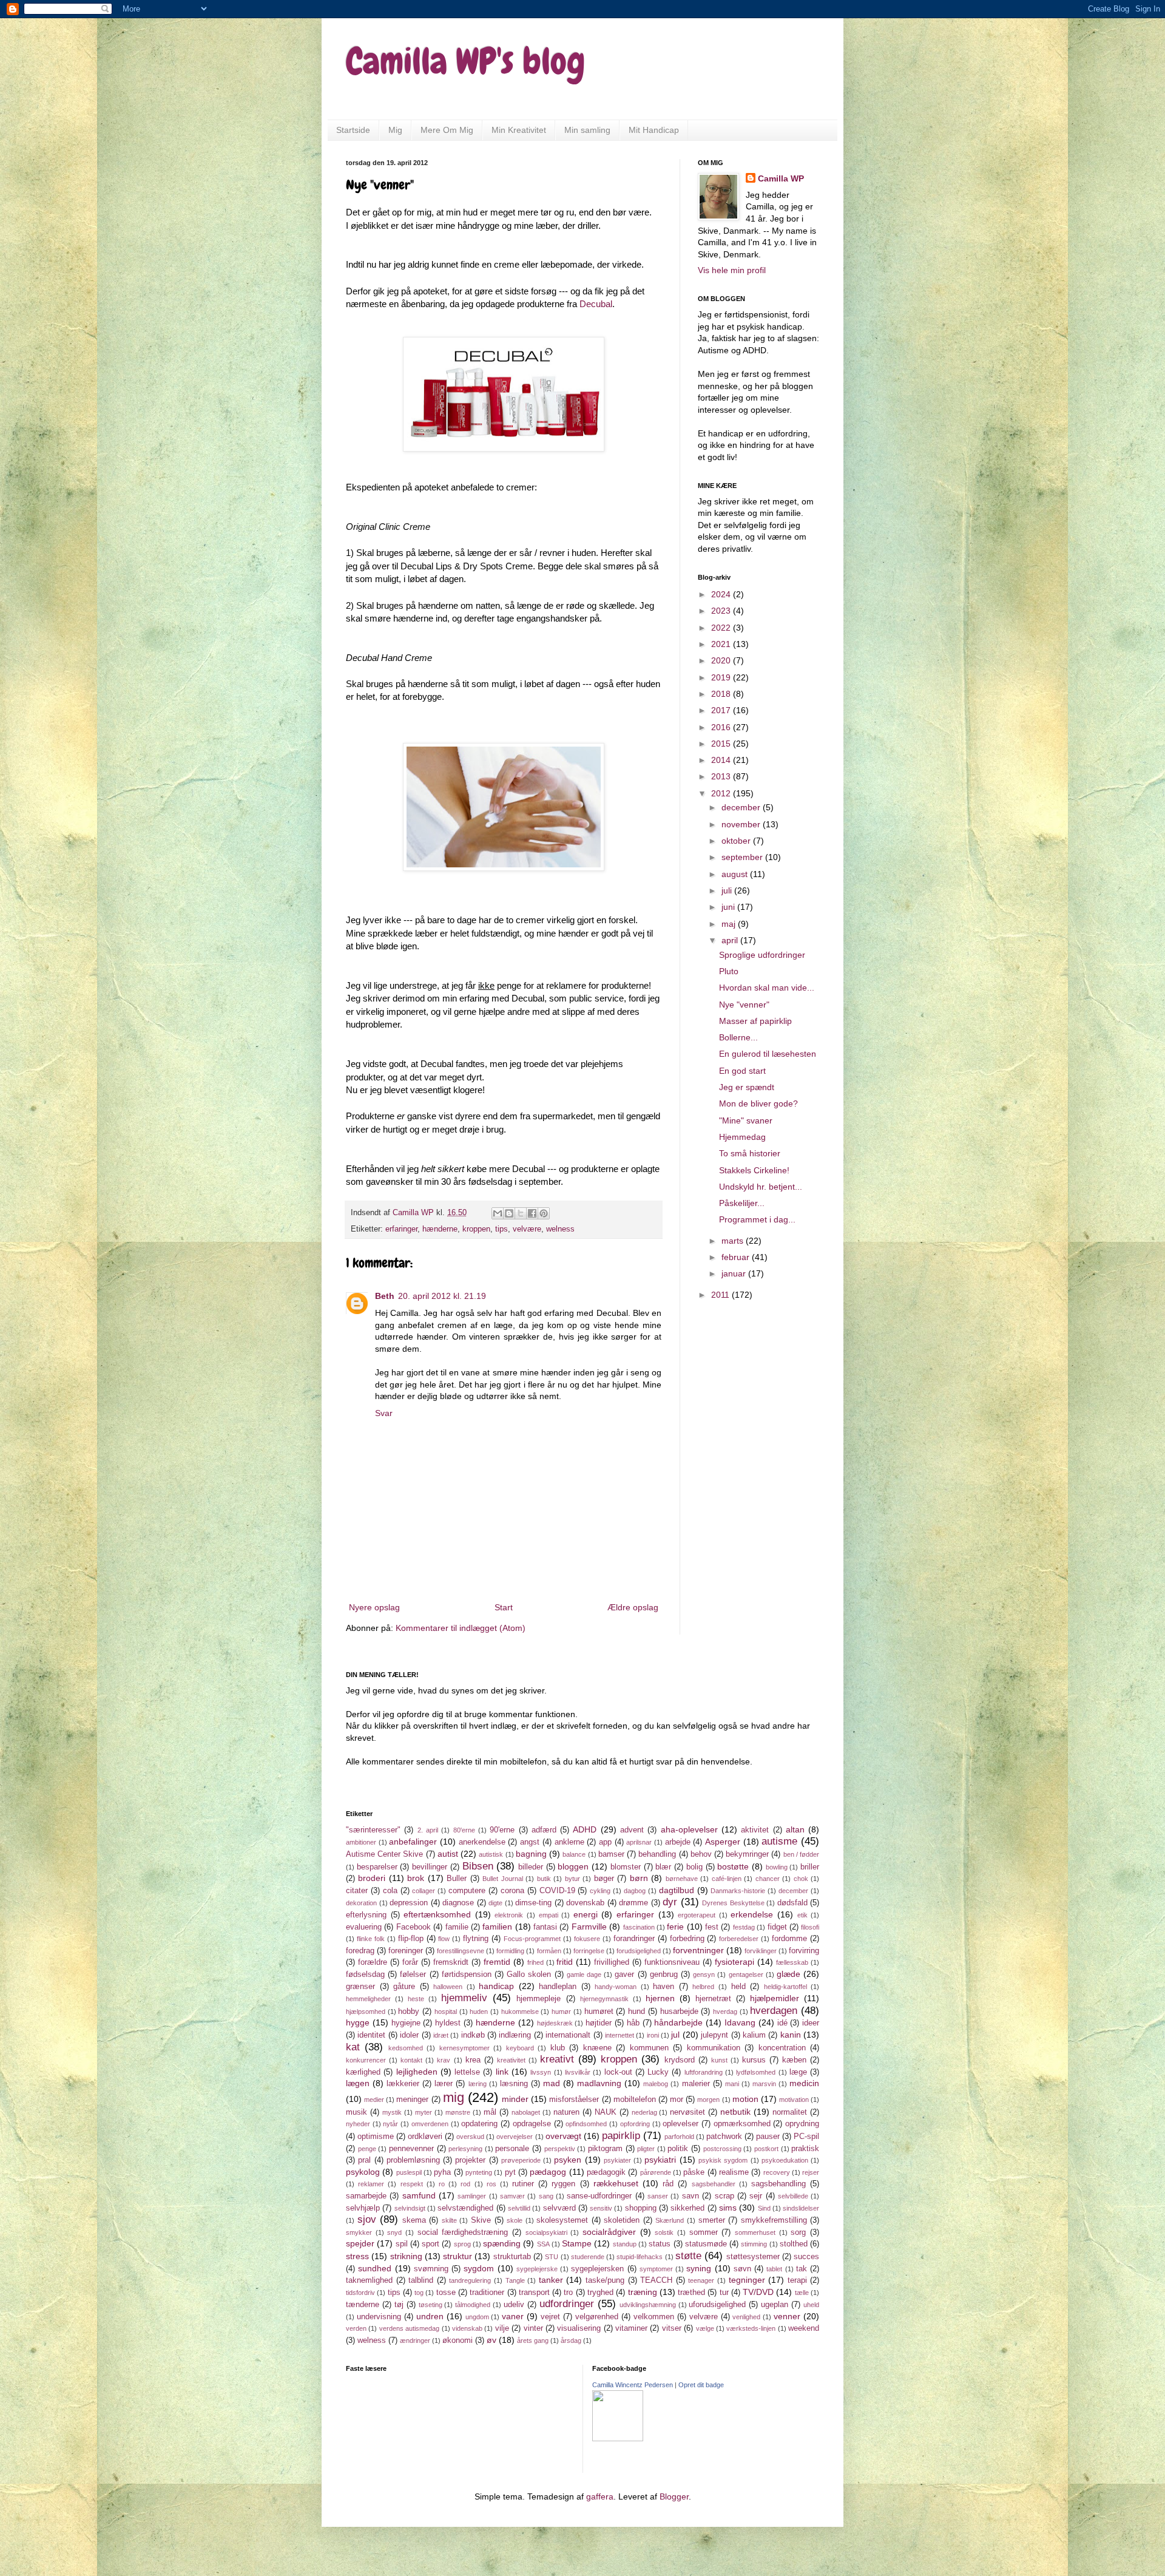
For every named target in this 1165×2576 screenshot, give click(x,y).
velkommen (654, 2317)
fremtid (497, 1962)
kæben (794, 2060)
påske (694, 2172)
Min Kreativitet (519, 130)
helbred (703, 1987)
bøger (604, 1879)
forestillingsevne (461, 1951)
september (743, 857)
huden (479, 2012)
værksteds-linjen (751, 2328)
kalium (754, 2035)
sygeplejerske (537, 2269)
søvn (742, 2269)
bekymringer (747, 1854)
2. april (428, 1830)
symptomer (656, 2269)
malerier (696, 2084)
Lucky (658, 2072)
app (605, 1842)
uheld (811, 2305)
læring (478, 2084)
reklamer (371, 2184)
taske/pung (605, 2280)
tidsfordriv (360, 2293)
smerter (712, 2220)
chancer (768, 1879)
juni (729, 907)
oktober (737, 841)
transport (534, 2293)
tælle (802, 2293)
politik (678, 2149)
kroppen (476, 1229)
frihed (535, 1962)
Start (504, 1607)
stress (357, 2256)
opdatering (479, 2124)
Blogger (674, 2496)
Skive (481, 2220)
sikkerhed (687, 2208)
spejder (360, 2243)
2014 (722, 760)
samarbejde (366, 2196)
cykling (600, 1891)
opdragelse (532, 2124)
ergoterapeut (697, 1915)
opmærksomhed (742, 2124)
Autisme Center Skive (384, 1854)
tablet (774, 2269)
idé (782, 2023)
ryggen (563, 2184)
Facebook (414, 1927)
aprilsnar (639, 1842)
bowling (777, 1867)
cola (390, 1891)
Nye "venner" (744, 1005)
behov (701, 1854)
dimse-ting (533, 1903)
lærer (444, 2084)
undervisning (379, 2317)
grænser (360, 1987)
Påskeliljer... (742, 1203)
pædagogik (606, 2172)
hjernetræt (713, 1999)
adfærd (544, 1830)
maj (730, 924)
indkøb (473, 2035)
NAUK (606, 2112)
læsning (514, 2084)
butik (544, 1879)
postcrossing (722, 2149)
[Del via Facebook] (532, 1213)
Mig (395, 130)
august (736, 874)
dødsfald (792, 1903)
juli (728, 890)
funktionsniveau (672, 1962)
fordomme (789, 1939)
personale (512, 2149)
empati (549, 1915)
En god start (742, 1071)
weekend (804, 2328)
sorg (798, 2232)
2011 (721, 1295)
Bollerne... (738, 1037)
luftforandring (704, 2072)
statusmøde (706, 2244)
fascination (639, 1927)
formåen (549, 1951)
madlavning (599, 2083)
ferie (675, 1927)
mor (677, 2100)
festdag (744, 1927)
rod (465, 2184)
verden (356, 2328)
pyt (510, 2172)
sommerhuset (755, 2232)
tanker (551, 2280)
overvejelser (515, 2137)
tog (419, 2293)
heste (416, 1999)
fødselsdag (365, 1974)
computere (467, 1891)
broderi (372, 1878)
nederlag (644, 2112)
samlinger (472, 2196)
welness (560, 1229)
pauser (768, 2137)
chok (801, 1879)
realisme (734, 2172)
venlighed (746, 2317)
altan (795, 1829)
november (742, 824)
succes (806, 2257)
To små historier (750, 1153)
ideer (811, 2023)
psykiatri (660, 2160)
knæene (597, 2048)
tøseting (431, 2305)
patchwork (724, 2137)
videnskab (467, 2328)
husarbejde (679, 2012)
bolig (694, 1867)
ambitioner (361, 1842)
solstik (664, 2232)
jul (675, 2035)
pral (364, 2160)
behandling (657, 1854)
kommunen (649, 2048)
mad (552, 2083)
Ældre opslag (633, 1607)
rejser (811, 2172)
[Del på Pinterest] (544, 1213)
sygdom (479, 2268)
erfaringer (401, 1229)
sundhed (375, 2268)
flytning (476, 1939)
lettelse (467, 2072)
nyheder (358, 2124)
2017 (722, 710)
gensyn (704, 1974)
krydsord (680, 2060)
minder (515, 2099)
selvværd (559, 2208)
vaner (513, 2316)
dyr (670, 1902)
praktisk (805, 2149)
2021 (722, 644)
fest (712, 1927)
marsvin (764, 2084)
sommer (704, 2232)
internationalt (568, 2035)
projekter (470, 2160)
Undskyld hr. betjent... (761, 1187)
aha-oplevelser (689, 1829)
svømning (431, 2269)
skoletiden (622, 2220)
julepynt (714, 2035)
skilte (449, 2220)
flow (444, 1939)
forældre (373, 1962)
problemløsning (413, 2160)
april (731, 940)
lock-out (618, 2072)
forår (410, 1962)
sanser (658, 2196)
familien (497, 1927)
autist (448, 1854)
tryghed (600, 2293)
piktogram (605, 2149)
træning (643, 2292)
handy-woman (616, 1987)
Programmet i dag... (757, 1219)
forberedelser (739, 1939)
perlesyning (465, 2149)
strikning (406, 2256)
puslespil (409, 2172)
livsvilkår (578, 2072)
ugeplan (775, 2305)
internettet (620, 2035)
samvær (512, 2196)
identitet (371, 2035)
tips (501, 1229)
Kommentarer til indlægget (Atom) (461, 1628)
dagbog (635, 1891)
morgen (708, 2100)
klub (558, 2048)
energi (586, 1914)
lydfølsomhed (756, 2072)
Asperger (723, 1842)
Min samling (587, 130)
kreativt (557, 2059)
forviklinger (761, 1951)
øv (491, 2340)
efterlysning (366, 1915)
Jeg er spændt (747, 1087)
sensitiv (601, 2208)
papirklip (621, 2136)
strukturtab (512, 2257)
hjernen (660, 1998)
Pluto (729, 971)
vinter (533, 2328)
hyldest (448, 2023)
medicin (804, 2083)
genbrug (664, 1974)
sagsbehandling (778, 2184)
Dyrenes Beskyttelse (733, 1903)
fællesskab (792, 1962)
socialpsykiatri (546, 2232)
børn (639, 1878)
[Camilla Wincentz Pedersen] (618, 2438)
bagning (531, 1854)
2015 (722, 744)
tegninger (747, 2280)
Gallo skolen (529, 1974)
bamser (611, 1854)
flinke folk (371, 1939)
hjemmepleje (539, 1999)
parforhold (679, 2137)
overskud (470, 2137)
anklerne (569, 1842)
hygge (358, 2022)
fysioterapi (734, 1962)
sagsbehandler (714, 2184)
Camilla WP (781, 178)
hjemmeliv (464, 1998)
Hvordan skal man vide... (767, 988)
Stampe (577, 2243)
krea (473, 2060)
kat (353, 2047)
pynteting (479, 2172)
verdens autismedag (409, 2328)
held (738, 1987)
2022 (722, 628)
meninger (412, 2100)
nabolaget (526, 2112)
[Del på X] (521, 1213)
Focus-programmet (532, 1939)
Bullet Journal (502, 1879)
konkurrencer (366, 2060)
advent (632, 1830)
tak (802, 2269)
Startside (353, 130)
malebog (656, 2084)
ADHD (585, 1829)
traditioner (487, 2293)
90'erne (502, 1830)
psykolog (363, 2172)
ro (442, 2184)
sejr (756, 2196)
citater (357, 1891)
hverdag (725, 2012)
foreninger (406, 1951)
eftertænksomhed (437, 1914)
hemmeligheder (368, 1999)
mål (490, 2112)
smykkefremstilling (774, 2220)
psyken (568, 2160)
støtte (688, 2256)
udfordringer (567, 2304)
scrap (724, 2196)
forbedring (687, 1939)
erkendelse (752, 1914)
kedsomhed (406, 2048)
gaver (624, 1974)
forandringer (634, 1939)
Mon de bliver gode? (758, 1103)
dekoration (361, 1903)
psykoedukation (785, 2160)
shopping (641, 2208)
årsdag (571, 2340)
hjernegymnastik (604, 1999)
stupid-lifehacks (640, 2257)
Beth (385, 1296)
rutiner (523, 2184)
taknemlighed (369, 2280)
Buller (457, 1879)
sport (431, 2244)
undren (430, 2316)
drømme (633, 1903)
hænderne (440, 1229)
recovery (777, 2172)
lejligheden (417, 2072)
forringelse (589, 1951)
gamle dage (584, 1974)
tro (568, 2293)
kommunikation (714, 2048)
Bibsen (478, 1866)
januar (735, 1273)
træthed (691, 2293)
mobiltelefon (635, 2100)
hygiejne (406, 2023)
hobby (409, 2012)
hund (637, 2012)
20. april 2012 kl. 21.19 (442, 1296)
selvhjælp (363, 2208)
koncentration (782, 2048)
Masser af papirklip (755, 1021)
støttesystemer (753, 2257)
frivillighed (612, 1962)
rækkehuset (616, 2183)
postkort (766, 2149)
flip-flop (411, 1939)
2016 (722, 727)
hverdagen (774, 2011)
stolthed (794, 2244)
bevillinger (430, 1867)
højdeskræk (555, 2023)
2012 (722, 793)
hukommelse (520, 2012)
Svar (384, 1413)
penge (367, 2149)
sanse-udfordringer (599, 2196)
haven (664, 1987)
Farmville (589, 1927)
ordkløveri (425, 2137)
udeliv (514, 2305)
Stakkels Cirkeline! (754, 1170)
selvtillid (519, 2208)
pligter (646, 2149)
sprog (462, 2244)
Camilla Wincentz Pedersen (633, 2385)
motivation (794, 2100)
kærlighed (363, 2072)
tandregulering (470, 2280)
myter (424, 2112)
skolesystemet (562, 2220)
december (742, 807)
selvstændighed (465, 2208)
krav (444, 2060)
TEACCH (656, 2280)
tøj (399, 2305)
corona (512, 1891)
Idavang (740, 2022)
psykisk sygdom (723, 2160)
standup (625, 2244)
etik (802, 1915)
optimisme (376, 2137)
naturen (566, 2112)
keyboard (520, 2048)
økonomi (458, 2340)
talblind (421, 2280)
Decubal (596, 304)
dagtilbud (677, 1890)
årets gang (533, 2340)
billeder (531, 1867)
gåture (404, 1987)
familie (457, 1927)
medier (374, 2100)
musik (356, 2112)
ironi (653, 2035)
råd (668, 2184)
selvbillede (793, 2196)
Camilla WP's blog (466, 61)
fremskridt (451, 1962)
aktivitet (755, 1830)
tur (724, 2293)
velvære (527, 1229)
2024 (722, 594)
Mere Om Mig (447, 130)
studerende (588, 2257)
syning (699, 2268)
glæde (788, 1974)
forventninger (698, 1950)
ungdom (477, 2317)
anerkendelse (482, 1842)
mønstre (458, 2112)
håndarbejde (678, 2022)
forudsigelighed (639, 1951)
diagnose (458, 1903)
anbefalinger (413, 1842)
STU (552, 2257)
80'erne (464, 1830)
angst (530, 1842)
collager (424, 1891)
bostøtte (733, 1866)
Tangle (515, 2280)
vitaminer (631, 2328)
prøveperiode (521, 2160)
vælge (705, 2328)
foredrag (360, 1951)
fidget (777, 1927)
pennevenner (411, 2149)
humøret (599, 2012)
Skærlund (670, 2220)
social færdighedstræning (463, 2232)
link (502, 2072)
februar (737, 1257)
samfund (419, 2195)
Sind (764, 2208)
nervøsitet (687, 2112)
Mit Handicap (654, 130)
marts (734, 1241)
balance (574, 1854)
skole (515, 2220)
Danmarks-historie (738, 1891)
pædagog (548, 2172)
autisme (779, 1841)
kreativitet (511, 2060)
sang (546, 2196)
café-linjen (727, 1879)
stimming (754, 2244)
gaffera (600, 2496)
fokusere (587, 1939)
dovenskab (585, 1903)
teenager (701, 2280)
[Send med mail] (498, 1213)
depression (409, 1903)
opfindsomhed (586, 2124)
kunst (719, 2060)
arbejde (678, 1842)
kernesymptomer (464, 2048)
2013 (722, 776)
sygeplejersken (597, 2269)
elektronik (509, 1915)
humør (561, 2012)
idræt (441, 2035)
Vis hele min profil (732, 270)
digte (495, 1903)
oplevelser (680, 2124)
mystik (392, 2112)
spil (402, 2244)
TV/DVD (758, 2292)
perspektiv (560, 2149)
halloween (448, 1987)
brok (416, 1878)
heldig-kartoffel (785, 1987)
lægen (358, 2083)
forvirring (804, 1951)
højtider (599, 2023)
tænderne (363, 2305)
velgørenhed (597, 2317)
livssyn (541, 2072)
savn (691, 2196)
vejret (550, 2317)
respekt (412, 2184)
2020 (722, 660)
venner (787, 2316)
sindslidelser (801, 2208)
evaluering (364, 1927)
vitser (672, 2328)
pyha (442, 2172)
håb (633, 2023)
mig (454, 2097)
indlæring (515, 2035)
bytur (572, 1879)
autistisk (491, 1854)
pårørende (656, 2172)
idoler (409, 2035)
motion (745, 2099)
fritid (565, 1962)
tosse (446, 2293)
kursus (754, 2060)
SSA (543, 2244)
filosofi (810, 1927)
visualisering (579, 2328)
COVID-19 (557, 1891)
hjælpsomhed (366, 2012)
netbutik (735, 2112)
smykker (359, 2232)
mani (732, 2084)
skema (414, 2220)
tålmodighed (473, 2305)
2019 (722, 677)
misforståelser (574, 2100)
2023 (722, 611)
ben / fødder (801, 1854)
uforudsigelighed (717, 2305)
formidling (510, 1951)
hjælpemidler (775, 1998)
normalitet (790, 2112)
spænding (502, 2243)
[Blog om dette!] (509, 1213)
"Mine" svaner (746, 1120)
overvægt (563, 2136)
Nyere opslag (374, 1607)
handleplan (558, 1987)
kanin (791, 2035)
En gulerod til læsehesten (768, 1054)
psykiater (617, 2160)
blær (663, 1867)
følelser (413, 1974)
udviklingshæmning (648, 2305)
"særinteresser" (373, 1830)
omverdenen (430, 2124)
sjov (367, 2219)
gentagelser (746, 1974)
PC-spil (806, 2137)
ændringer (415, 2340)
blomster (626, 1867)
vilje (502, 2328)
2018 (722, 694)
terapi (797, 2280)
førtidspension (467, 1974)
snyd (394, 2232)
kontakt (411, 2060)
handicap (496, 1986)
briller (810, 1867)
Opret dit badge (701, 2385)
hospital (446, 2012)
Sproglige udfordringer (762, 955)
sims (728, 2208)
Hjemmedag (742, 1137)
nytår (390, 2124)
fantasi (545, 1927)
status (660, 2244)
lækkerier (403, 2084)
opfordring (635, 2124)
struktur (458, 2256)
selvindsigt (410, 2208)
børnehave (682, 1879)
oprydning (802, 2124)
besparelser (377, 1867)
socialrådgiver (609, 2232)
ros (491, 2184)
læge (798, 2072)
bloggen (573, 1866)
